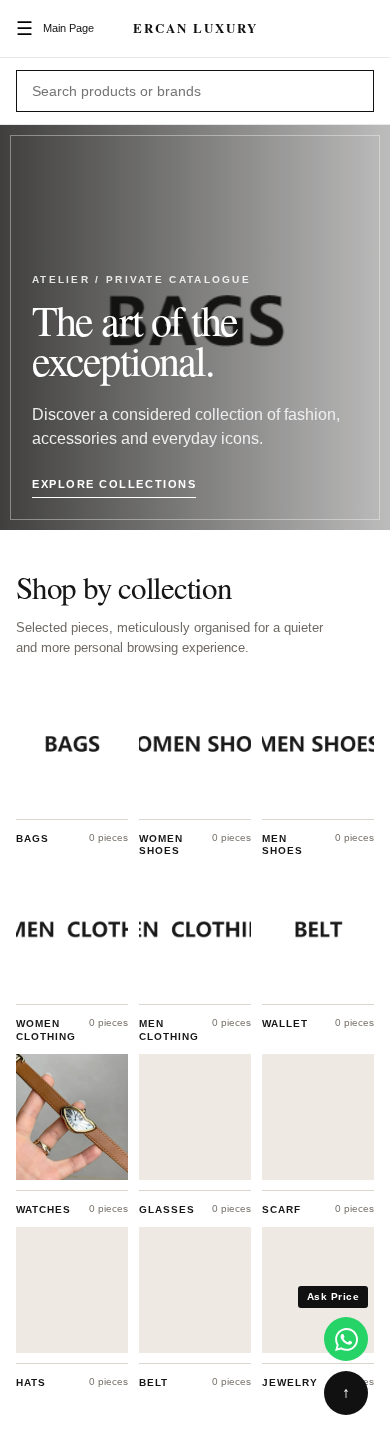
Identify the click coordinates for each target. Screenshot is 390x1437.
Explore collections (114, 484)
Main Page (68, 28)
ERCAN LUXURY (195, 28)
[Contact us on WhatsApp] (346, 1339)
